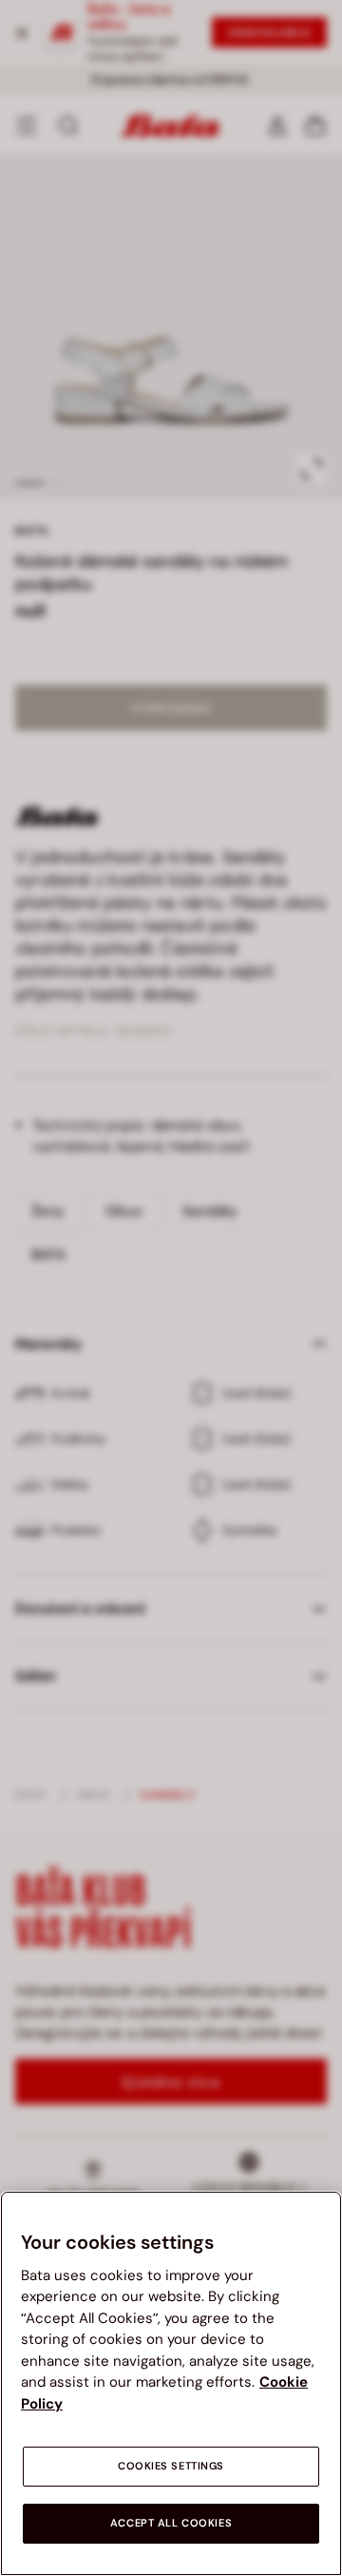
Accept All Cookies (171, 2523)
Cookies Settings (171, 2466)
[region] (171, 2383)
